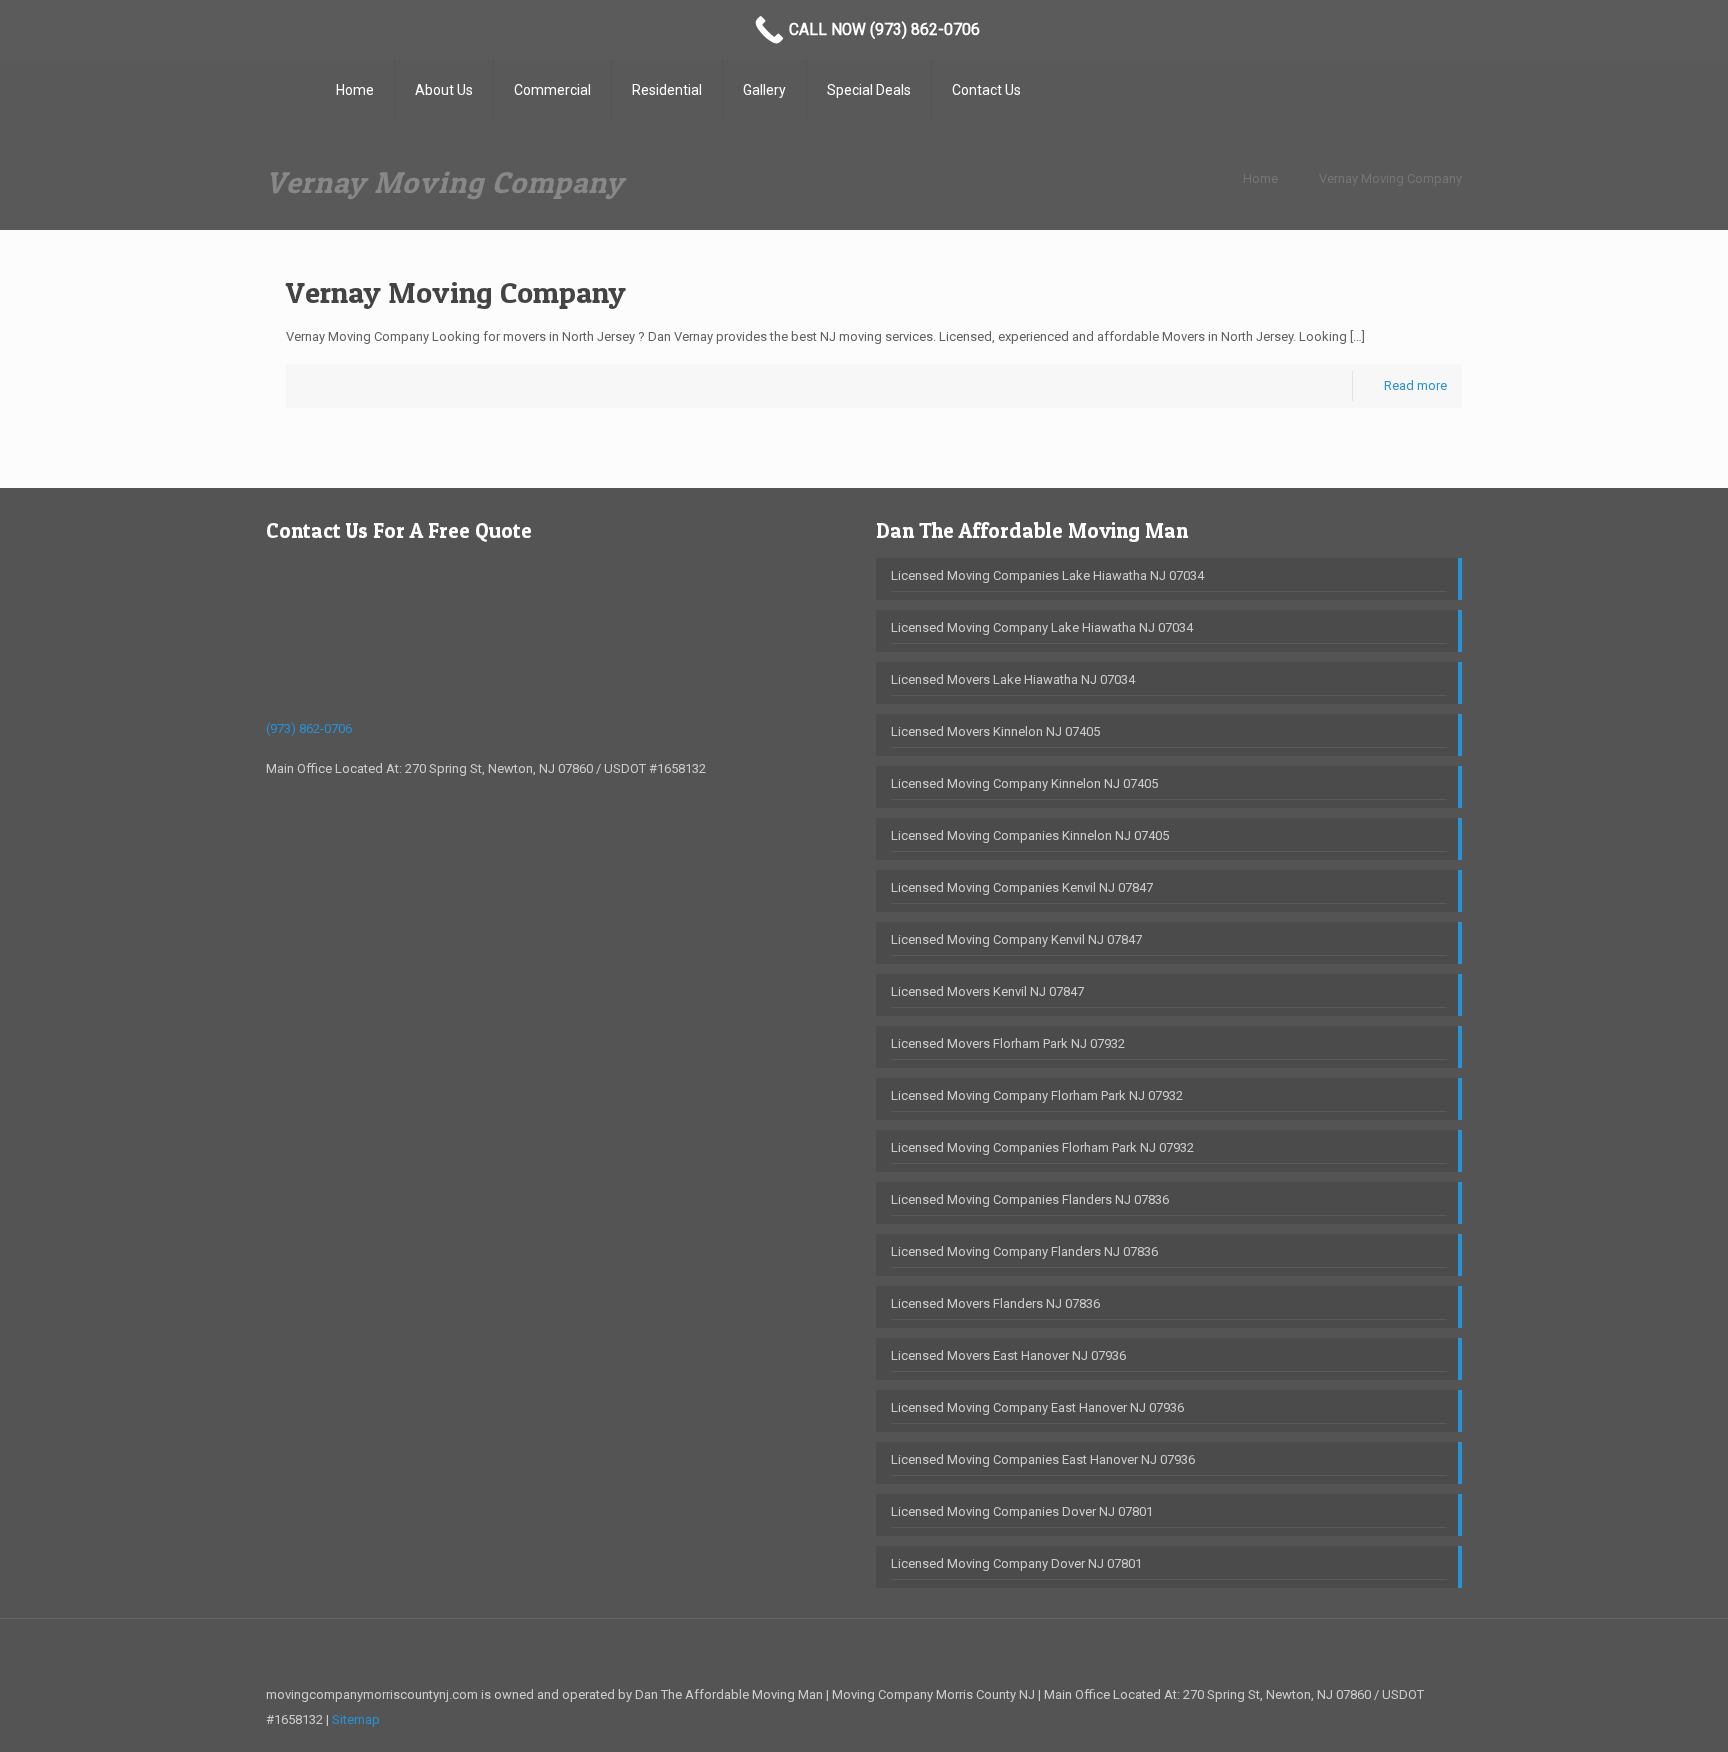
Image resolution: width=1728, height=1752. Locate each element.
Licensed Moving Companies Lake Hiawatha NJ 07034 (1047, 575)
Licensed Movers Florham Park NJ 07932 (1008, 1043)
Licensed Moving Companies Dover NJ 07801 (1022, 1511)
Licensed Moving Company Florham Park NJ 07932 (1037, 1095)
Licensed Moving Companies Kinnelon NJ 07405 (1030, 835)
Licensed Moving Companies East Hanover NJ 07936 (1043, 1459)
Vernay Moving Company (1390, 178)
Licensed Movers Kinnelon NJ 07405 (995, 731)
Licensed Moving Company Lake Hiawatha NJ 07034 (1042, 627)
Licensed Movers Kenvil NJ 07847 (987, 991)
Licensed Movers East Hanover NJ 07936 (1008, 1355)
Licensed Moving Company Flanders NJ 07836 (1024, 1251)
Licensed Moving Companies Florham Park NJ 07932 (1042, 1147)
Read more (1415, 385)
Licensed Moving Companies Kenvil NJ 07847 (1022, 887)
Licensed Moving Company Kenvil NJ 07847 (1016, 939)
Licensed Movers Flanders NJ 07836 (995, 1303)
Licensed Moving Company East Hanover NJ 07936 (1037, 1407)
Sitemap (356, 1719)
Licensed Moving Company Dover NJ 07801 (1016, 1563)
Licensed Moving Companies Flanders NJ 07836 (1030, 1199)
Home (1260, 178)
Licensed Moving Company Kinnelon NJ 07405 (1024, 783)
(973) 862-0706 (309, 728)
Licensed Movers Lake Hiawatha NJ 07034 (1013, 679)
